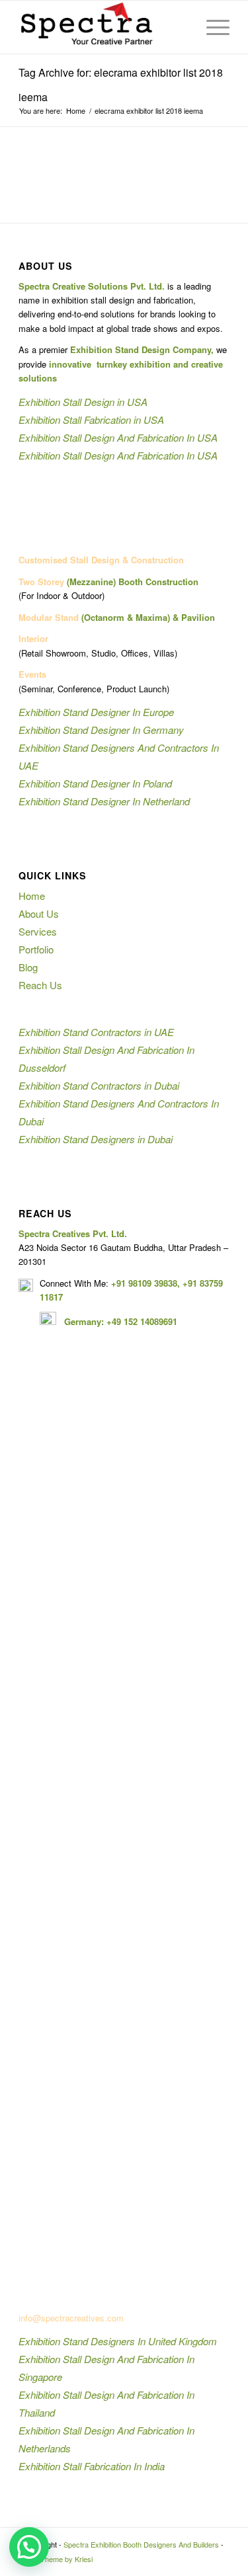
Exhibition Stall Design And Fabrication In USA (118, 437)
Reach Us (40, 985)
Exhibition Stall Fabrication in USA (91, 420)
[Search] (180, 27)
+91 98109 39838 (144, 1283)
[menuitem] (180, 27)
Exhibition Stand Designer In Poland (95, 783)
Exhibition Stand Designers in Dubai (96, 1139)
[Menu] (211, 27)
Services (38, 931)
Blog (28, 967)
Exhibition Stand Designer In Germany (101, 730)
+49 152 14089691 (142, 1321)
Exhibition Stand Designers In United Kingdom (118, 2341)
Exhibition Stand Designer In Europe (96, 712)
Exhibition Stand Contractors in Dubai (99, 1085)
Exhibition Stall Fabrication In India (92, 2466)
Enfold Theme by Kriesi (56, 2559)
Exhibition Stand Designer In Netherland (104, 801)
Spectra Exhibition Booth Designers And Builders (141, 2544)
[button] (29, 2547)
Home (32, 896)
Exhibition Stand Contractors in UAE (96, 1032)
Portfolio (36, 949)
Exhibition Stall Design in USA (83, 402)
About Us (39, 913)
